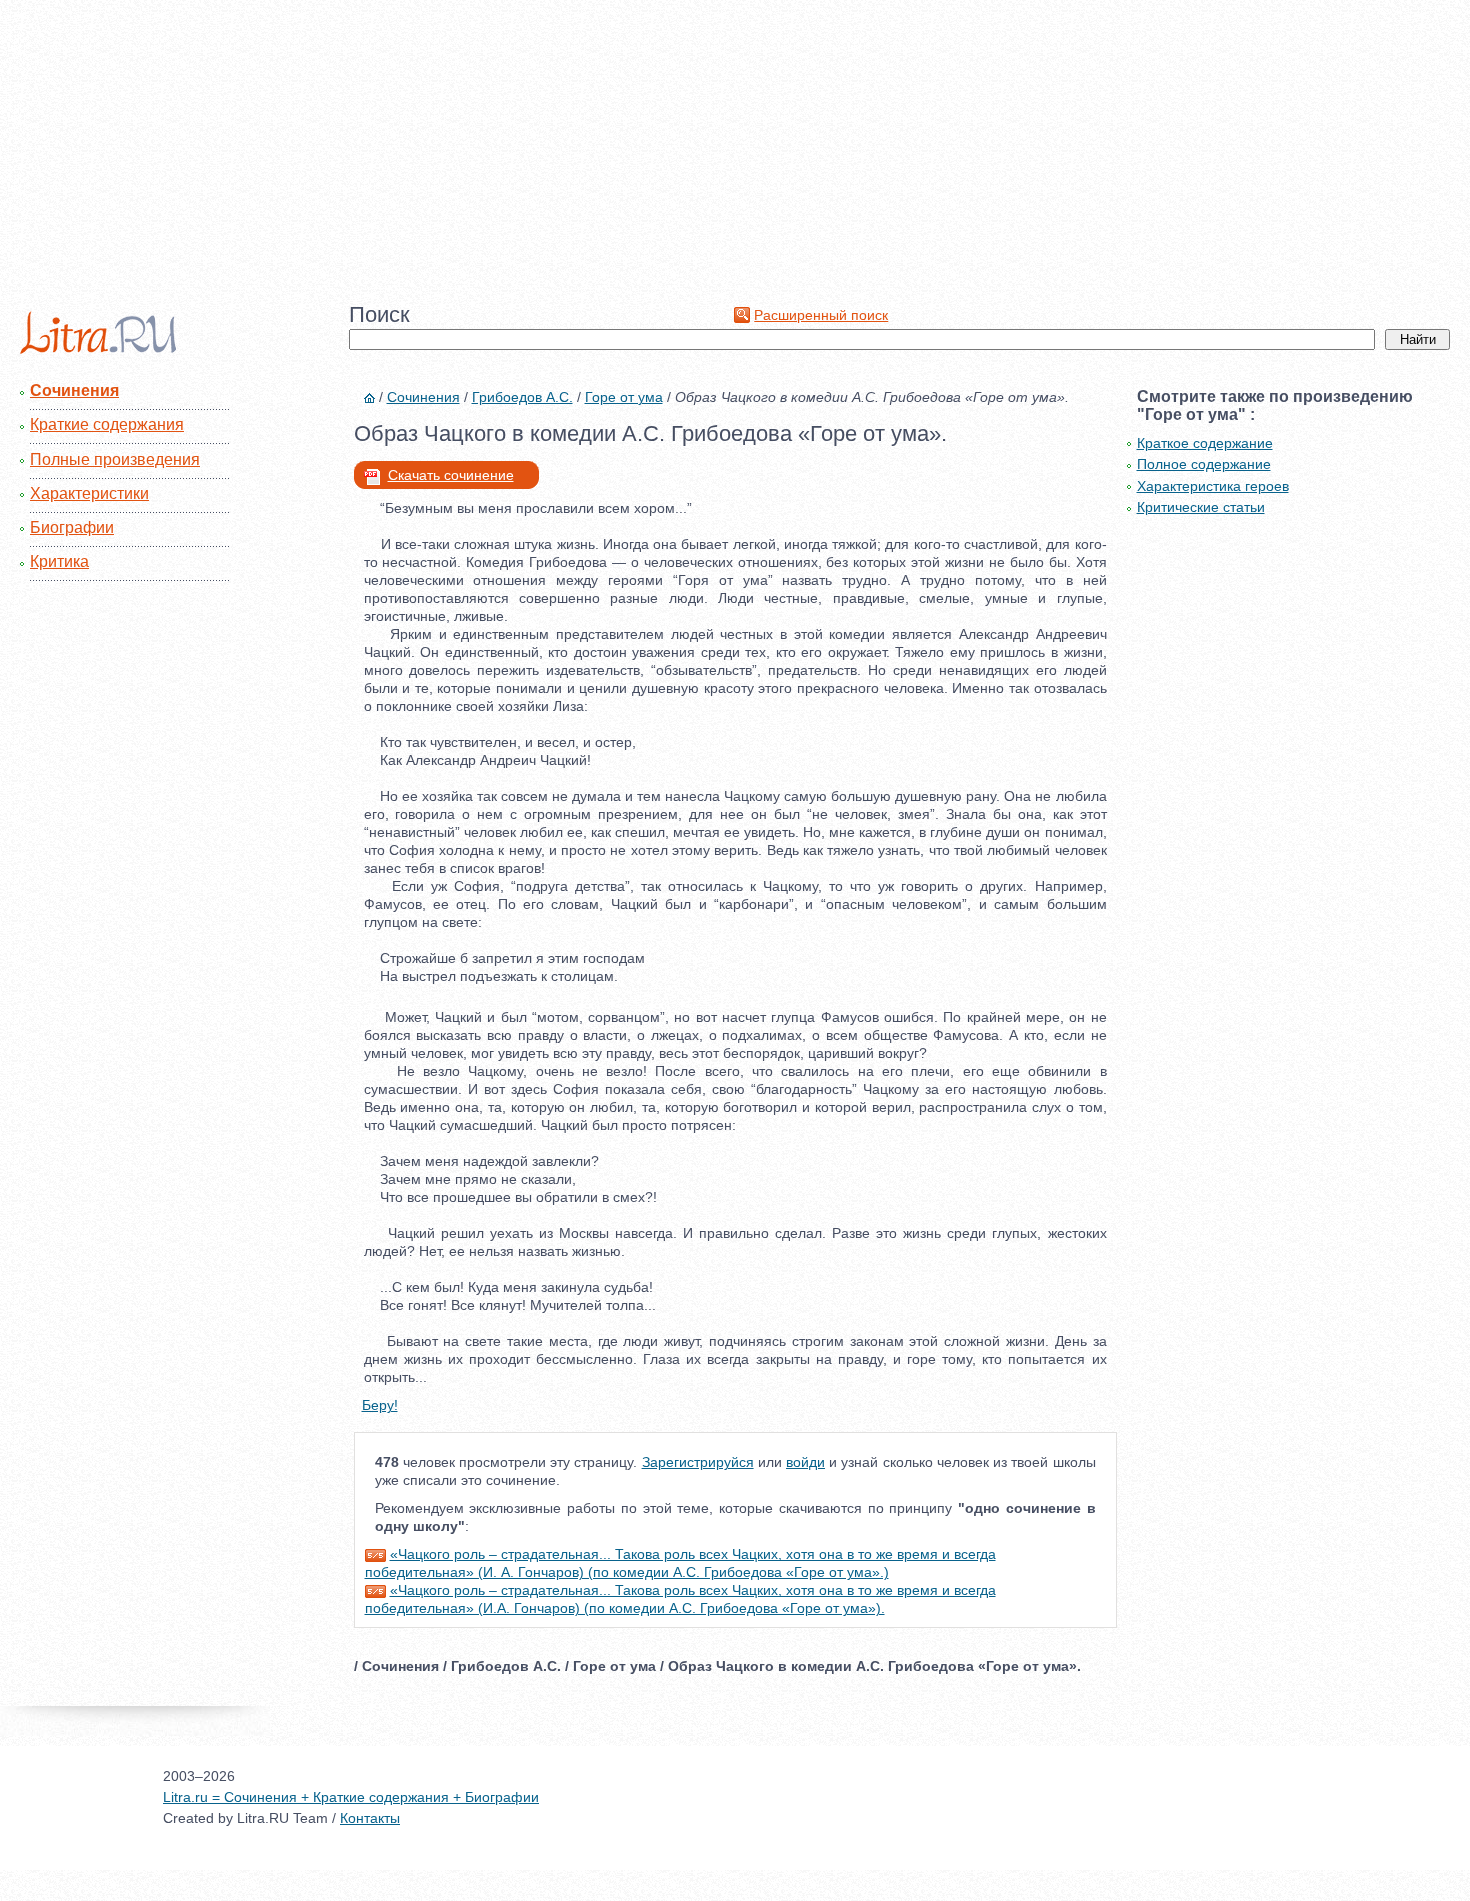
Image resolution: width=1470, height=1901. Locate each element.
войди (805, 1462)
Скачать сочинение (451, 475)
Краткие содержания (107, 424)
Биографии (72, 527)
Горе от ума (624, 397)
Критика (59, 561)
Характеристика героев (1213, 486)
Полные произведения (115, 459)
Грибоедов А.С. (522, 397)
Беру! (380, 1405)
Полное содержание (1204, 464)
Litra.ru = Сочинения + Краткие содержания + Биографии (351, 1797)
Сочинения (74, 390)
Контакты (370, 1818)
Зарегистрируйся (698, 1462)
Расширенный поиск (821, 315)
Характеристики (89, 493)
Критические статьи (1201, 507)
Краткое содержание (1205, 443)
